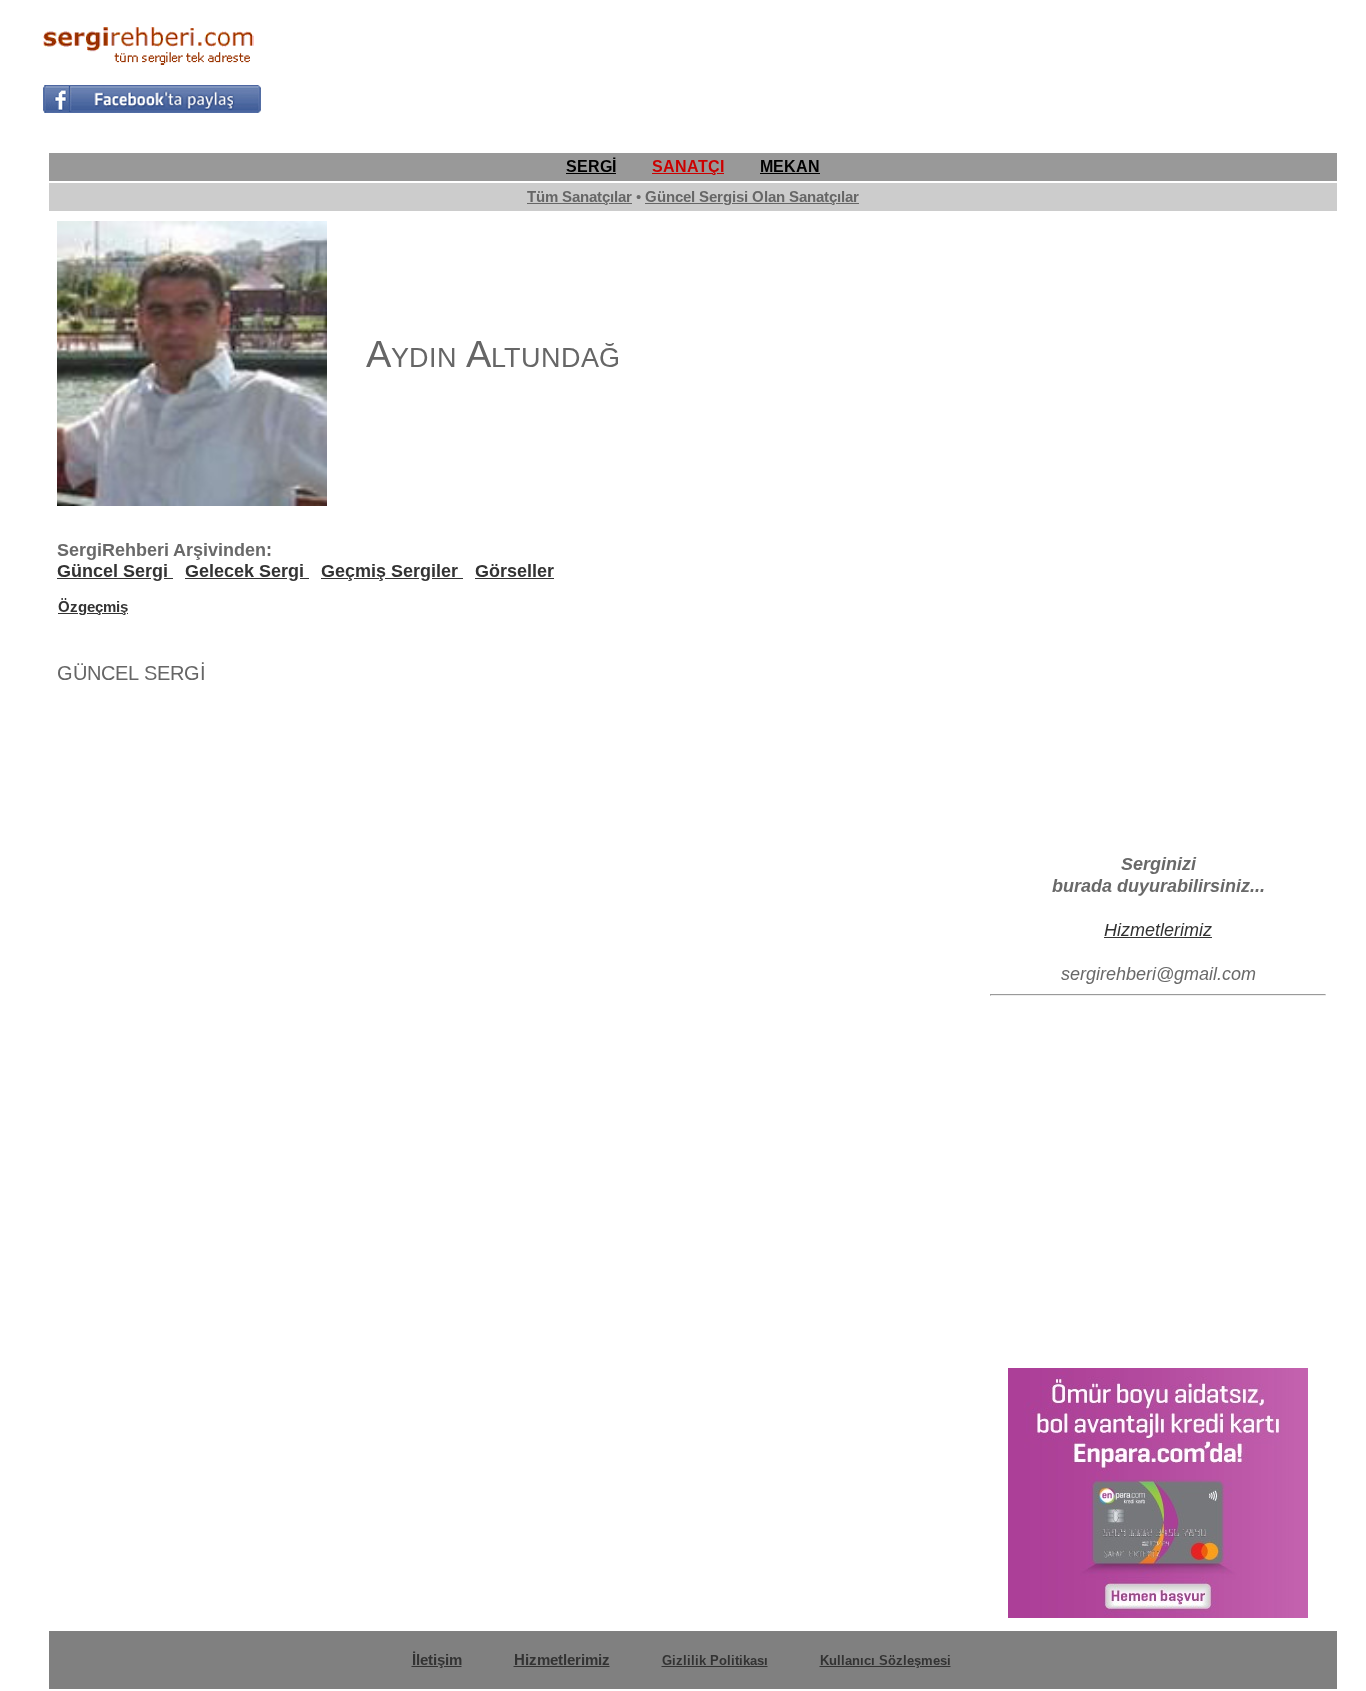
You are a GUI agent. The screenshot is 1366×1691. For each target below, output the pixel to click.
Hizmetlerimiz (1158, 929)
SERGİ (591, 166)
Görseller (514, 571)
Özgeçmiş (93, 606)
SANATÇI (688, 166)
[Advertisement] (960, 66)
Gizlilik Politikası (715, 1660)
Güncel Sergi (115, 571)
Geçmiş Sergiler (392, 571)
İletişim (437, 1659)
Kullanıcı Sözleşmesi (885, 1660)
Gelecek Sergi (247, 571)
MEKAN (790, 166)
